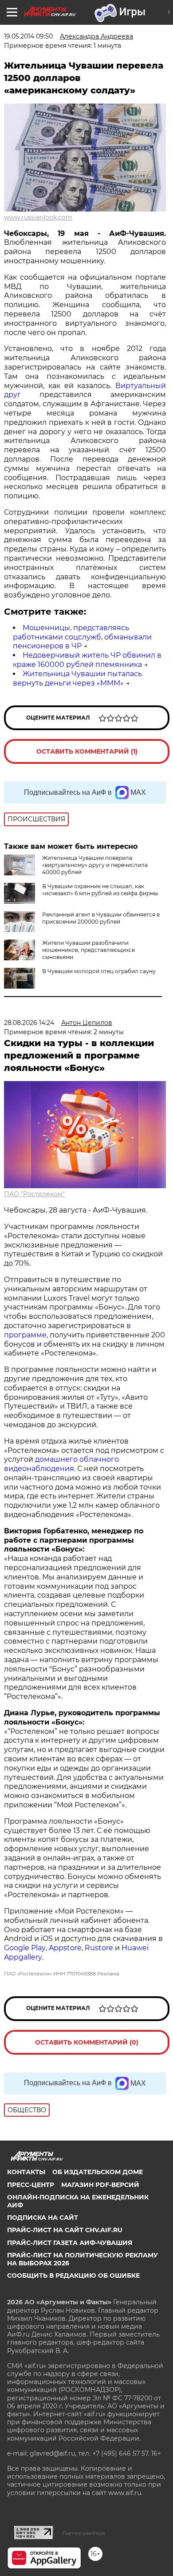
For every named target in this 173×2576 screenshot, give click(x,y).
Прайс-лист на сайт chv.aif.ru (65, 2230)
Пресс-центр (31, 2185)
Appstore (65, 1948)
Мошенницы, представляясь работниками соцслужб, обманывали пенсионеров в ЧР (82, 637)
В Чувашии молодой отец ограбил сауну (99, 971)
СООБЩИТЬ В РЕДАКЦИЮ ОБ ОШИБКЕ (73, 2276)
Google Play (25, 1948)
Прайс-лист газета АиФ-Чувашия (70, 2243)
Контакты (26, 2172)
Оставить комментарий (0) (87, 2042)
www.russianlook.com (38, 217)
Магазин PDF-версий (100, 2185)
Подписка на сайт (43, 2218)
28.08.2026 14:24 (29, 1023)
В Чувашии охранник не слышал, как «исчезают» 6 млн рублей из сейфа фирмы (100, 890)
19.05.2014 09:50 (28, 36)
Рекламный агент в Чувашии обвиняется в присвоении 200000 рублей (101, 918)
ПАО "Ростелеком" (34, 1194)
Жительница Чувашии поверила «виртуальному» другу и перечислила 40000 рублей (95, 865)
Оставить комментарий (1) (87, 751)
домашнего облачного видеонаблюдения (61, 1464)
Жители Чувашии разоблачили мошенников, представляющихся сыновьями (88, 950)
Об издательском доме (98, 2172)
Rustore (99, 1948)
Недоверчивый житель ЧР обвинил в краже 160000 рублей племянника (87, 660)
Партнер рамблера (84, 2533)
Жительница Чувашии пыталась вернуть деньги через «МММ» (77, 678)
